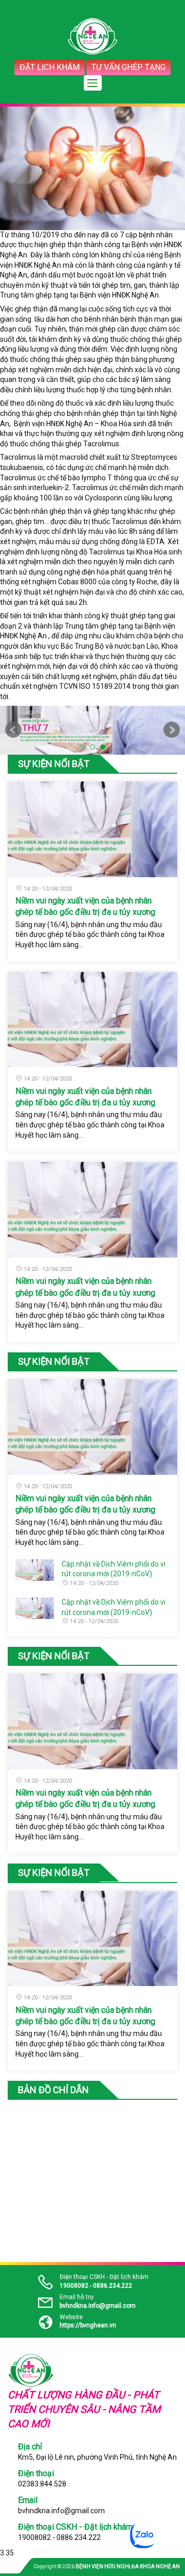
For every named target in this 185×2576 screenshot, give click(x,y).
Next (172, 730)
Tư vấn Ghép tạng (128, 67)
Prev (13, 730)
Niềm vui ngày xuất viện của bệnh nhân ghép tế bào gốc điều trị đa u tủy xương (85, 906)
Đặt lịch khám (50, 67)
